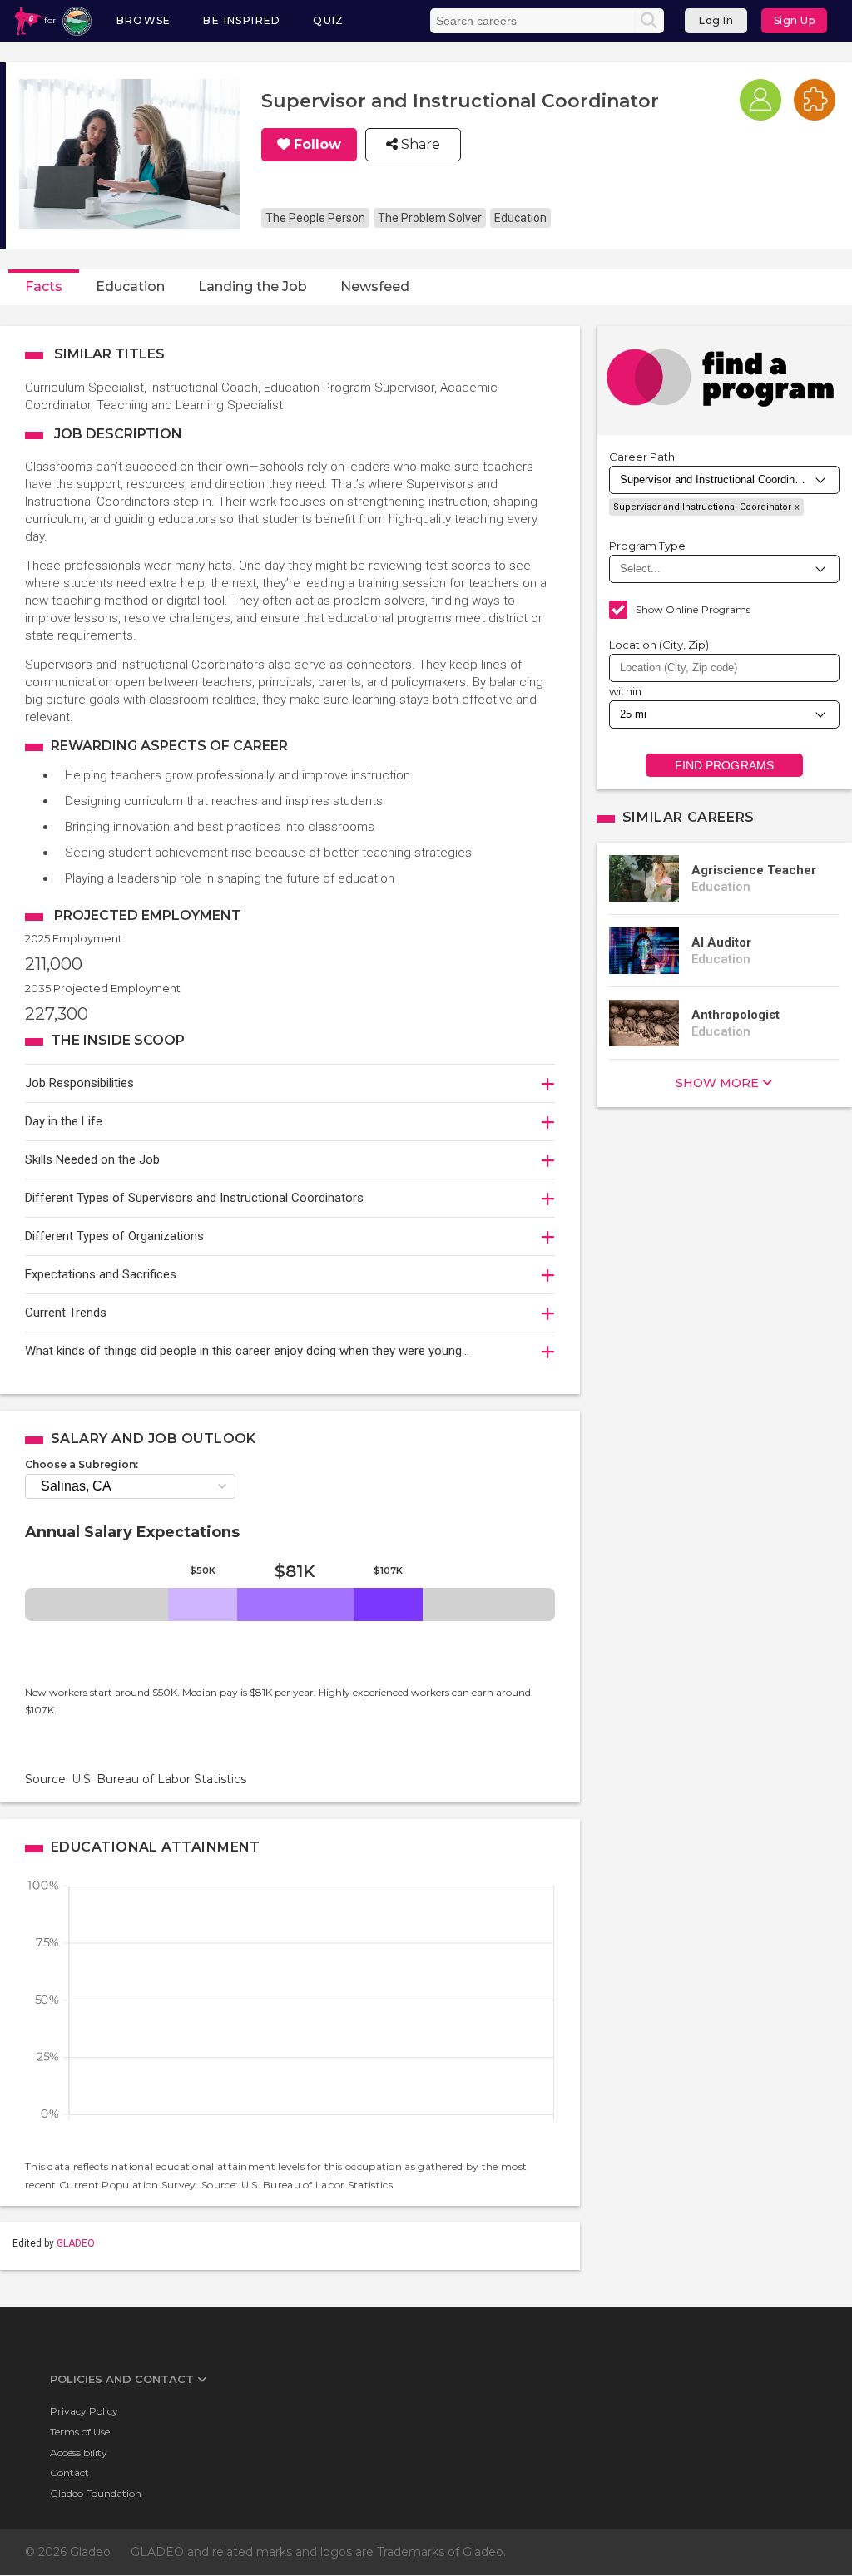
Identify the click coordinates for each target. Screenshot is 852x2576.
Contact (69, 2472)
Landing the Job (253, 287)
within (626, 691)
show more (717, 1083)
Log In (716, 20)
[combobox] (724, 668)
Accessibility (79, 2452)
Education (130, 287)
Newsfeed (375, 287)
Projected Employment (148, 915)
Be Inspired (242, 20)
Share (419, 145)
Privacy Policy (84, 2411)
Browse (144, 20)
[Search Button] (649, 21)
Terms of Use (80, 2432)
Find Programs (724, 765)
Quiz (329, 20)
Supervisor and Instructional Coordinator (702, 507)
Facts (44, 287)
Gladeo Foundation (96, 2493)
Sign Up (795, 20)
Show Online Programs (693, 609)
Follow (317, 145)
